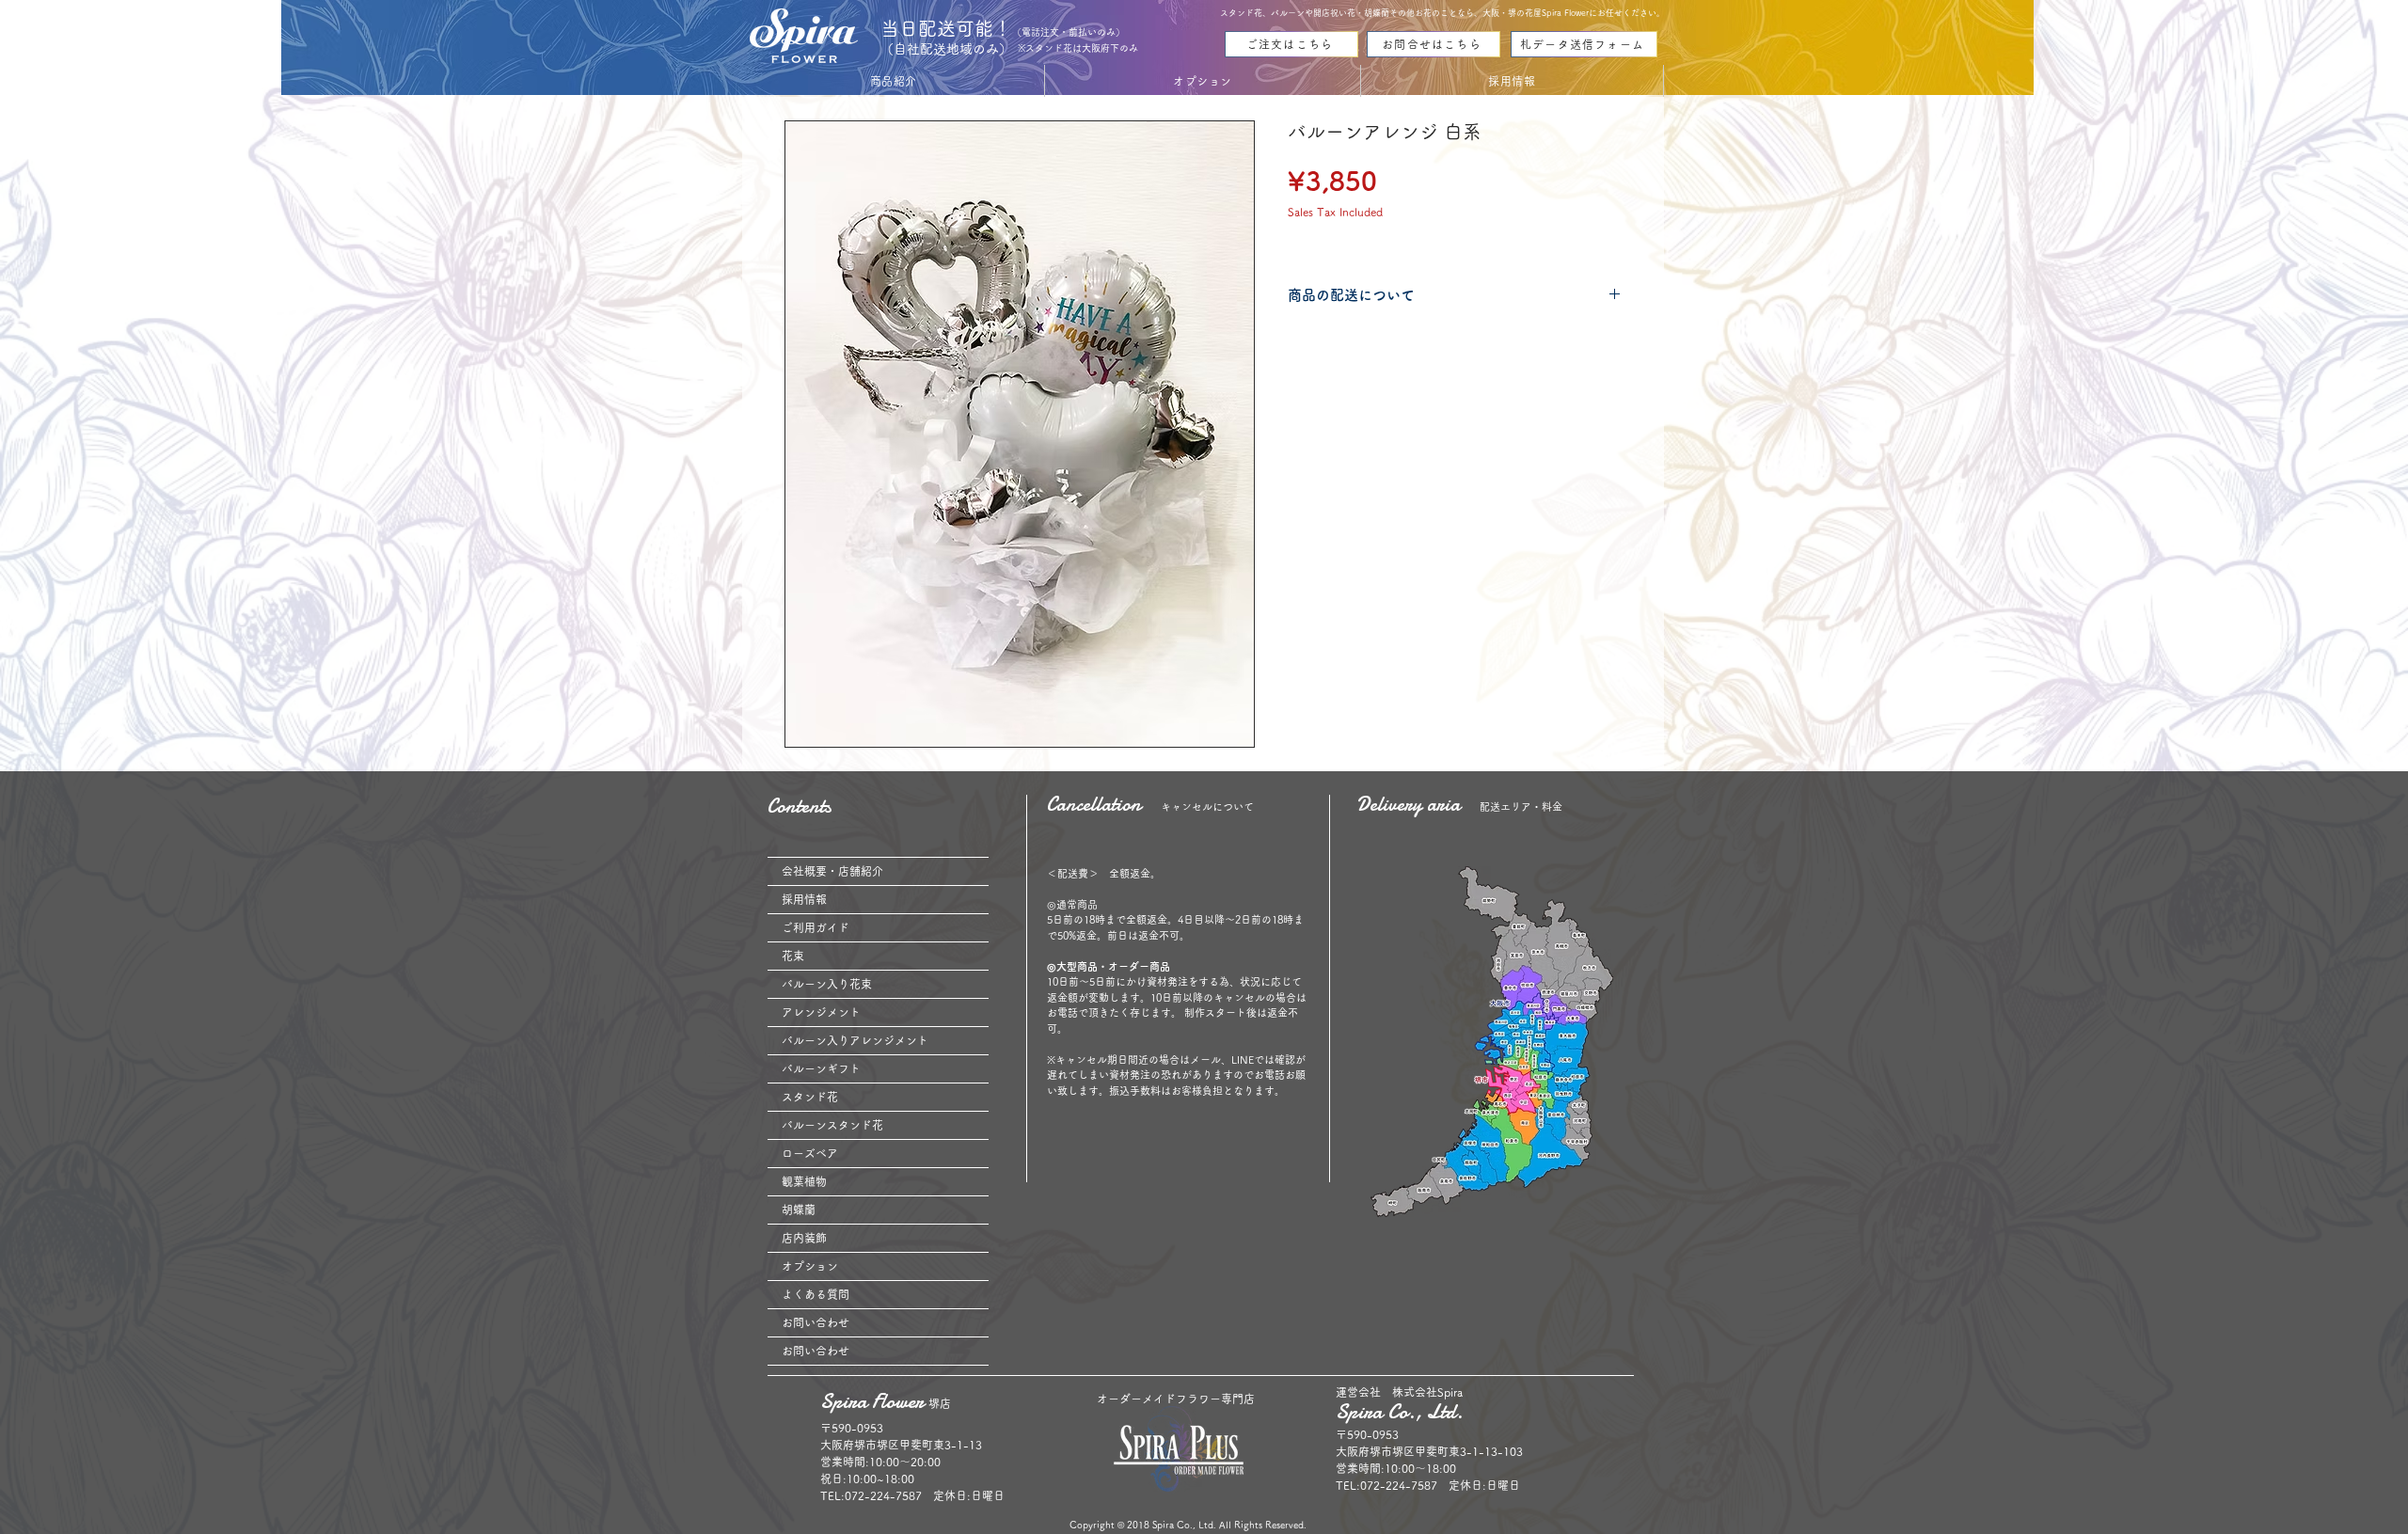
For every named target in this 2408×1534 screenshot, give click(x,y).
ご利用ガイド (816, 927)
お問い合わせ (816, 1322)
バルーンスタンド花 (832, 1125)
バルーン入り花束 (827, 984)
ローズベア (810, 1153)
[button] (894, 81)
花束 (793, 956)
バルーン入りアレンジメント (855, 1040)
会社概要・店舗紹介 (832, 871)
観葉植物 (804, 1181)
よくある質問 (816, 1294)
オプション (810, 1266)
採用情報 (804, 899)
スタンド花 (810, 1097)
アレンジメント (821, 1012)
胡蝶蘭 (799, 1210)
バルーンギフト (821, 1068)
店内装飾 (804, 1238)
